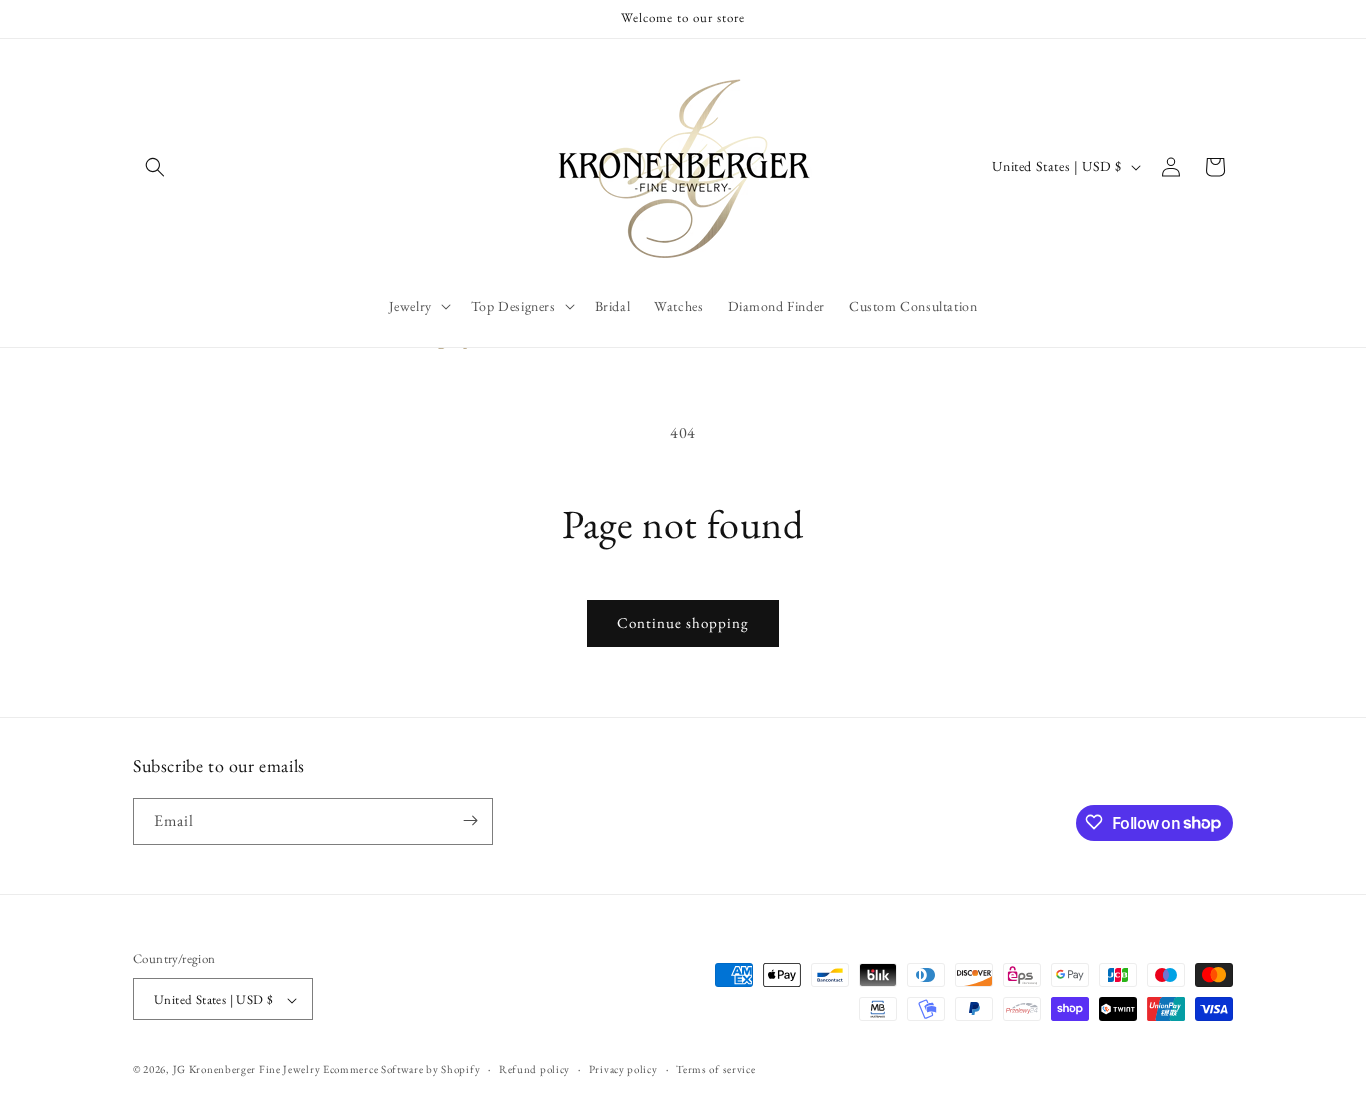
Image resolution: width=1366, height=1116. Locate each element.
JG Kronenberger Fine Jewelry (247, 1070)
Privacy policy (623, 1069)
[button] (155, 167)
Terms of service (715, 1069)
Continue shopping (683, 622)
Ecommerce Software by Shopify (401, 1070)
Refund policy (534, 1069)
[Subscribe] (470, 820)
